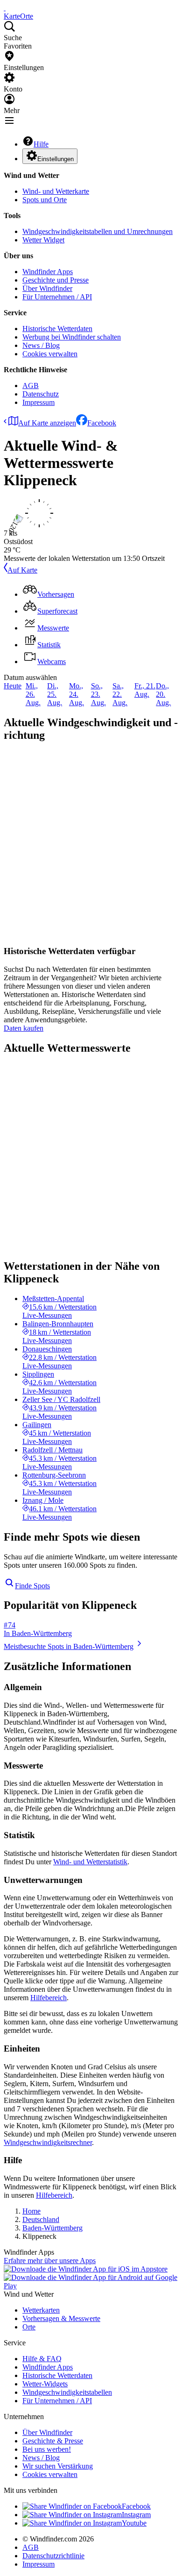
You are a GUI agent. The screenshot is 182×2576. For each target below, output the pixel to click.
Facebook (102, 423)
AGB (31, 386)
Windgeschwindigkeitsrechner (48, 2142)
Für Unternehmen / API (57, 297)
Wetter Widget (43, 240)
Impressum (38, 402)
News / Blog (41, 345)
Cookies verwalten (50, 354)
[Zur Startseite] (5, 8)
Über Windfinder (47, 288)
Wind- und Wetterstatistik (90, 1862)
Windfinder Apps (48, 272)
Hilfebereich (49, 1998)
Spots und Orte (45, 200)
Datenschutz (41, 394)
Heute (13, 686)
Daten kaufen (24, 1028)
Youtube (134, 2523)
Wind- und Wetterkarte (56, 191)
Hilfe (41, 144)
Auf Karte (22, 570)
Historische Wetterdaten (57, 329)
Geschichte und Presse (56, 280)
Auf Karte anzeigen (47, 423)
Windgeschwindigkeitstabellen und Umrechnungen (98, 231)
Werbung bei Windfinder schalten (72, 337)
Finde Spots (32, 1586)
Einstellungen (56, 159)
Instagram (136, 2515)
